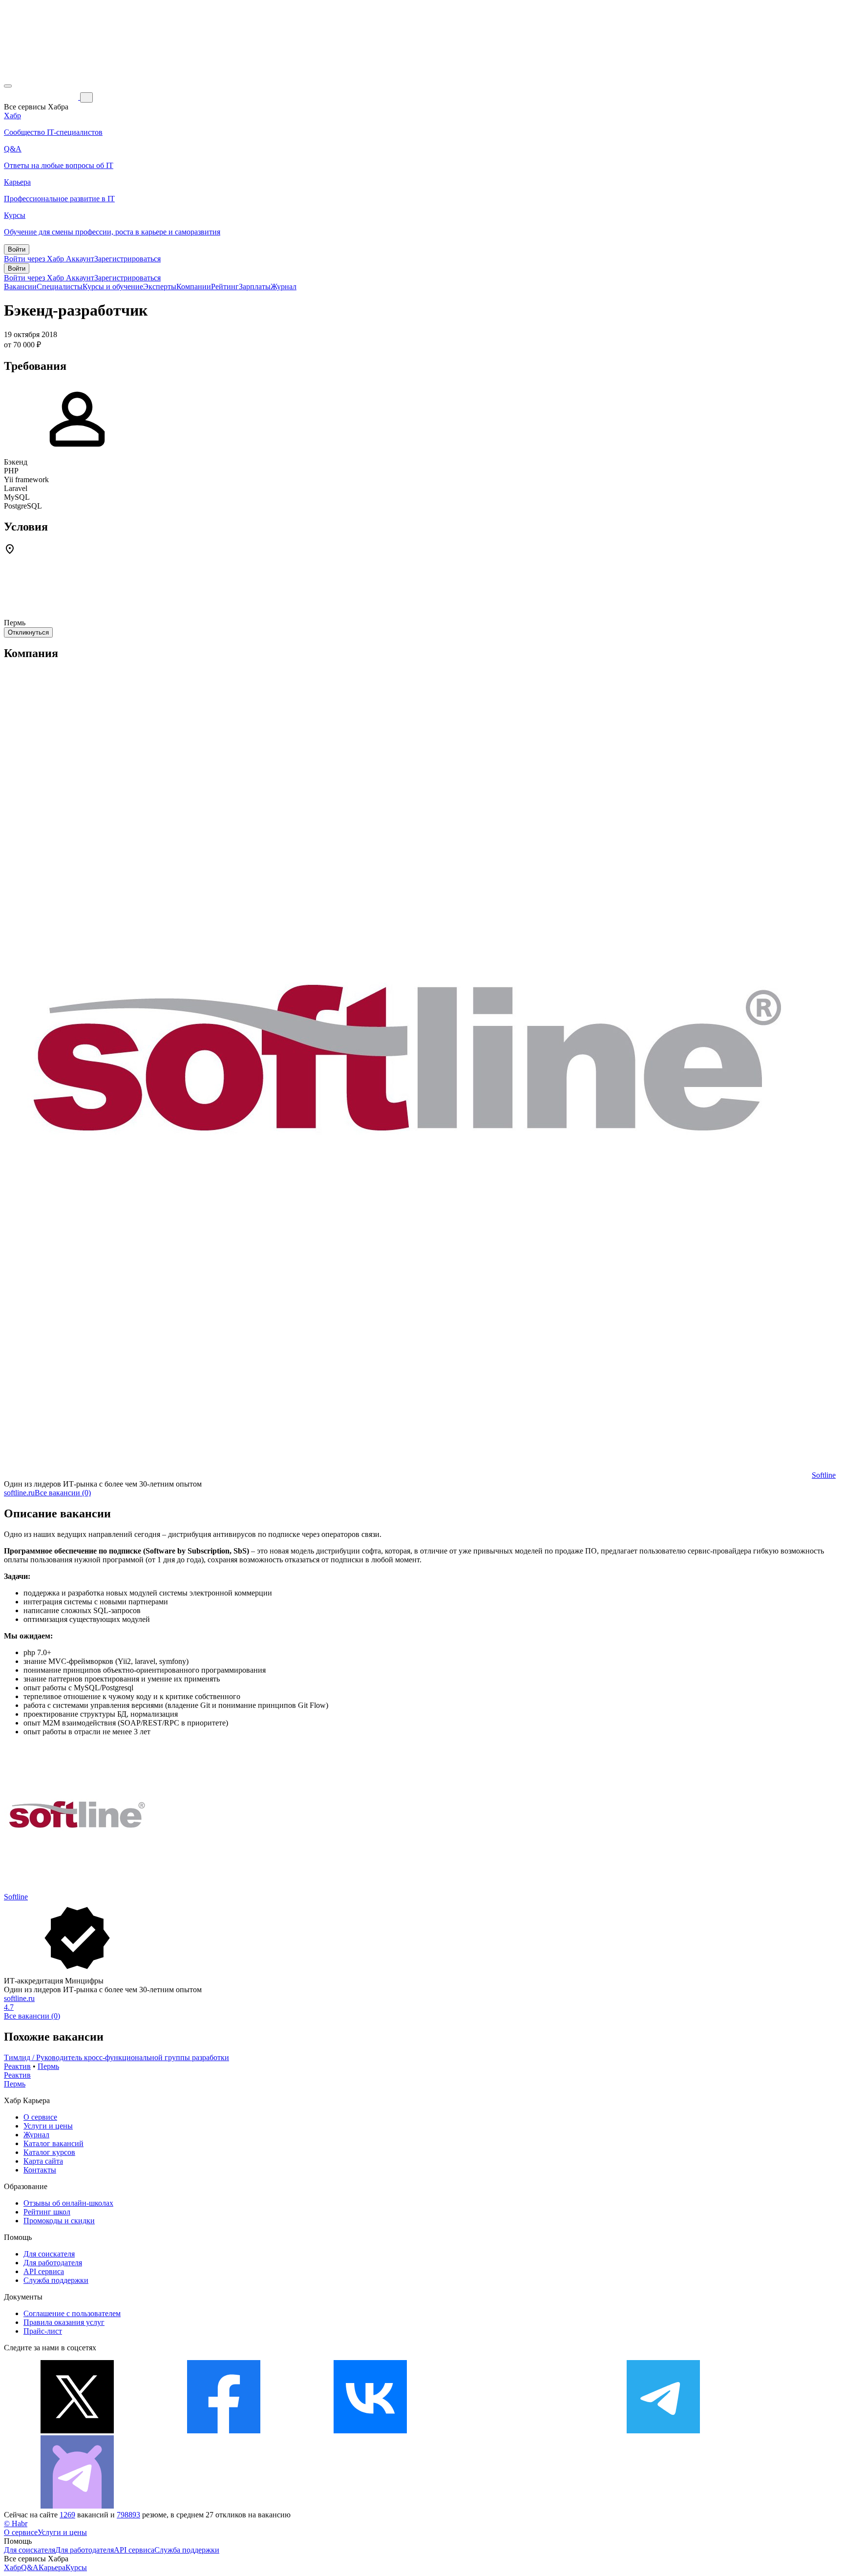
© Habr (16, 2523)
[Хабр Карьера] (42, 97)
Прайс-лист (43, 2331)
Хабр (12, 2567)
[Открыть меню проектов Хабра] (8, 86)
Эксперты (160, 287)
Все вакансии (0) (63, 1493)
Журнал (284, 287)
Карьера (52, 2567)
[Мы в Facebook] (224, 2431)
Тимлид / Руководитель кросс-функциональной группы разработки (116, 2057)
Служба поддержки (56, 2280)
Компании (194, 287)
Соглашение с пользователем (72, 2313)
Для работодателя (53, 2263)
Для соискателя (49, 2254)
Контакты (40, 2170)
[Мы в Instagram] (517, 2431)
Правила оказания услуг (64, 2322)
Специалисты (60, 287)
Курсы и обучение (113, 287)
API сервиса (44, 2271)
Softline (824, 1475)
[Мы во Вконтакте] (370, 2431)
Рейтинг (225, 287)
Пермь (48, 2066)
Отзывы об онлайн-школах (68, 2203)
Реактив (17, 2066)
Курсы (76, 2567)
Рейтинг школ (47, 2212)
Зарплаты (255, 287)
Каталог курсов (49, 2152)
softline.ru (19, 1493)
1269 (67, 2515)
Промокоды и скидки (59, 2221)
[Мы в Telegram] (663, 2431)
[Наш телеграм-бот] (77, 2506)
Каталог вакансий (53, 2143)
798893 (128, 2515)
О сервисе (40, 2117)
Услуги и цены (48, 2126)
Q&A (30, 2567)
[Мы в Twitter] (77, 2431)
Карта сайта (43, 2161)
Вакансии (20, 287)
